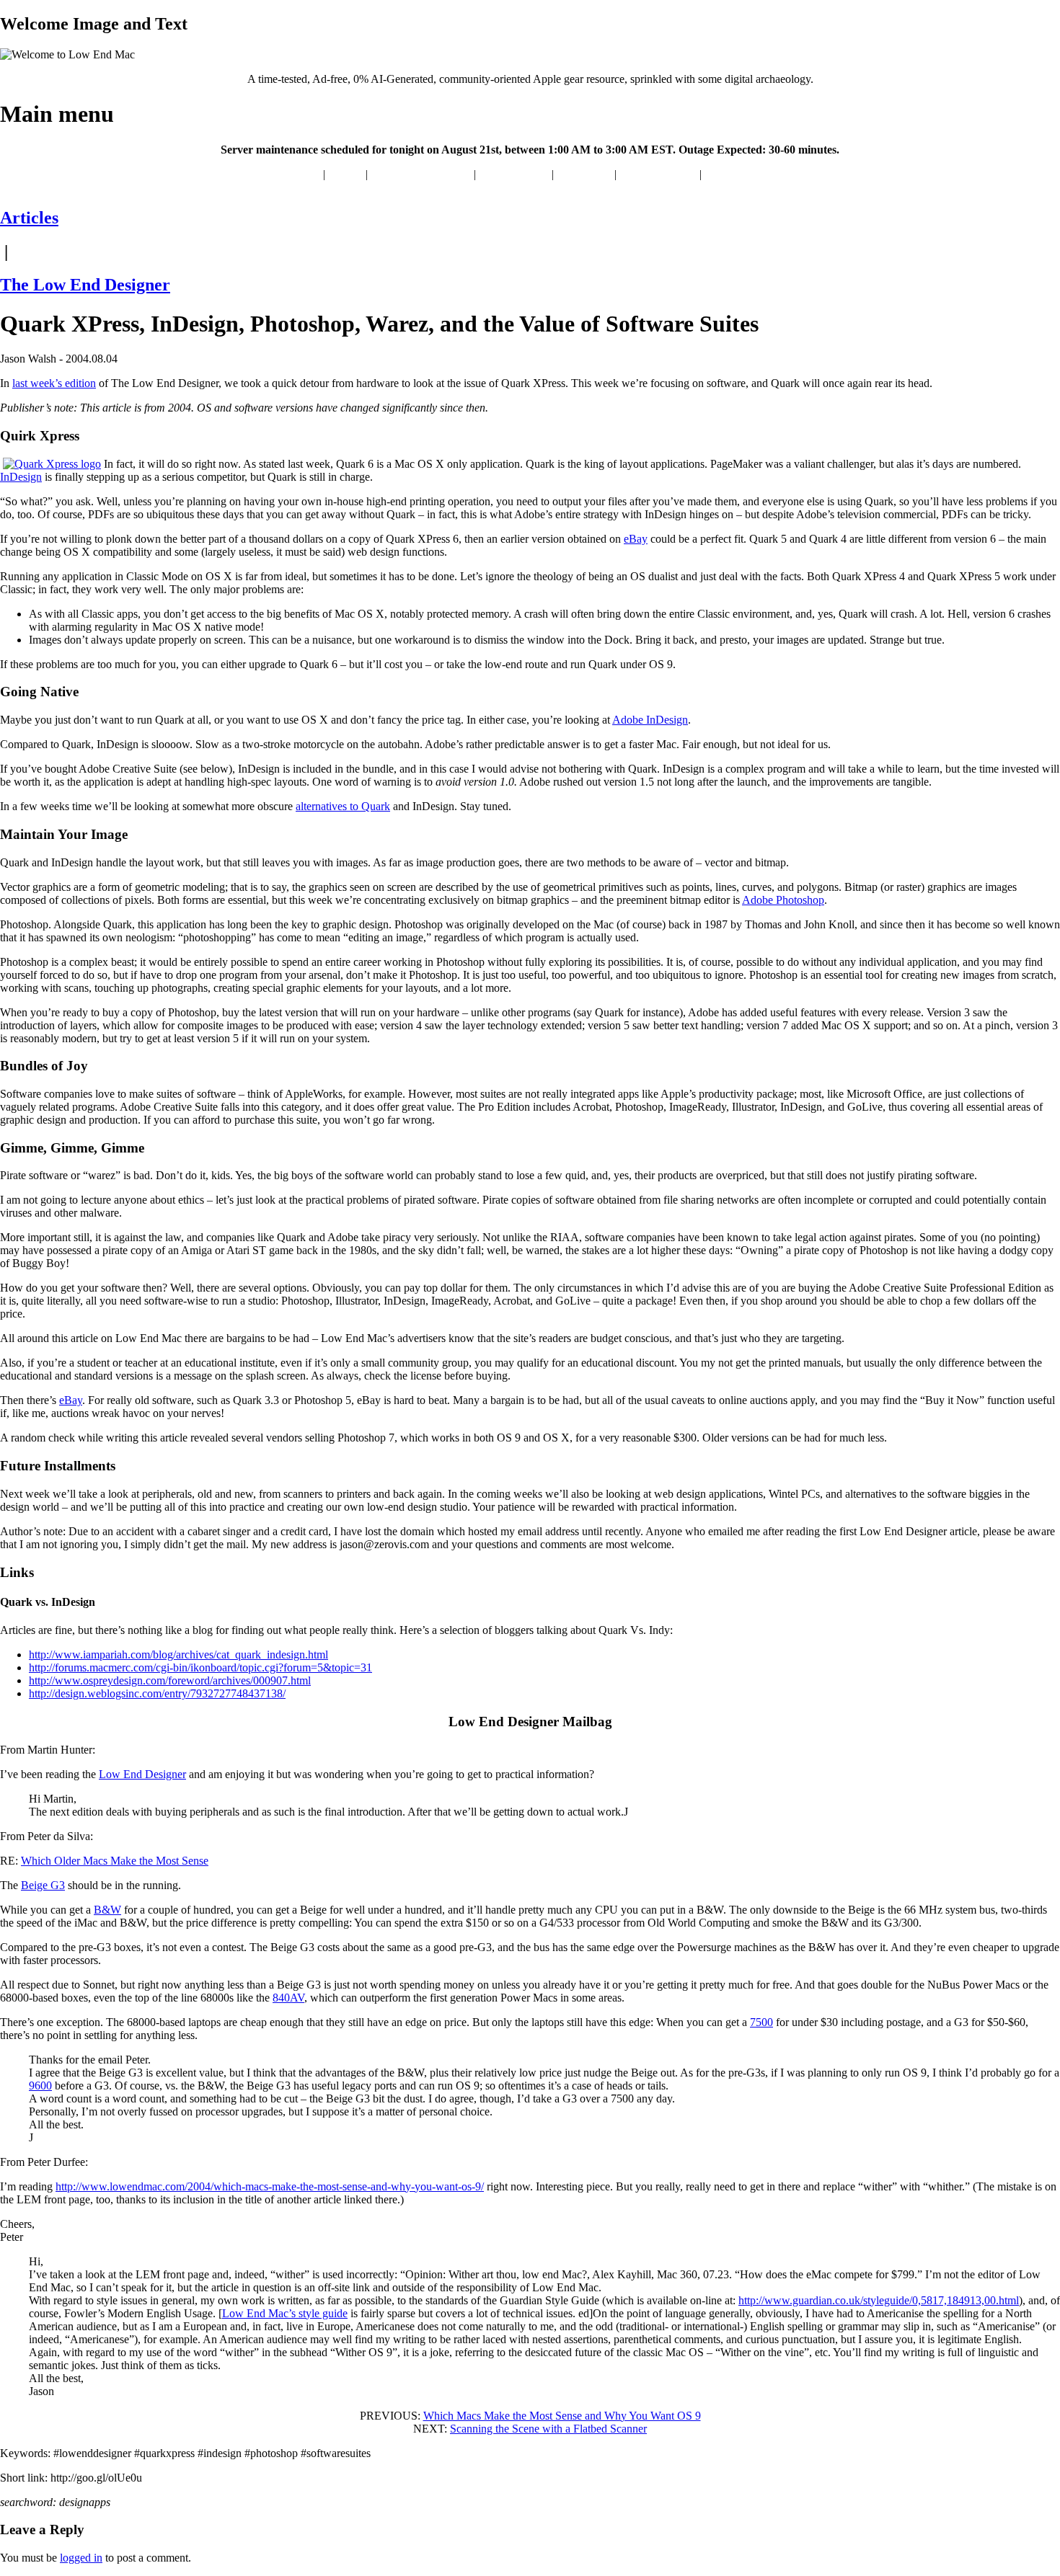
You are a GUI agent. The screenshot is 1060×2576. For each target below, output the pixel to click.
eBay (636, 539)
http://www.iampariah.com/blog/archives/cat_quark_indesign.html (178, 1655)
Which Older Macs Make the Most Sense (115, 1861)
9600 (40, 2086)
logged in (81, 2558)
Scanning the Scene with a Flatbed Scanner (548, 2429)
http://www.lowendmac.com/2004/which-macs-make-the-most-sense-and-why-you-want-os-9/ (270, 2186)
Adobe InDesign (650, 720)
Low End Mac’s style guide (285, 2313)
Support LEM (736, 174)
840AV (288, 1998)
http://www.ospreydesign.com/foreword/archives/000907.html (170, 1680)
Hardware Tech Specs (421, 174)
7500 (761, 2022)
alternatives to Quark (343, 806)
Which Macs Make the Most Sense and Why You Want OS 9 (562, 2416)
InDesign (21, 477)
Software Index (514, 174)
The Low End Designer (85, 285)
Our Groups (584, 174)
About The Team (658, 174)
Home (306, 174)
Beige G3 (43, 1885)
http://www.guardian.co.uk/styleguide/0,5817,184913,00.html (879, 2300)
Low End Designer (142, 1774)
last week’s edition (54, 383)
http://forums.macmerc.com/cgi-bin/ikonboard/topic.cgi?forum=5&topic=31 (200, 1667)
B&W (107, 1910)
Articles (345, 174)
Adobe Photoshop (783, 900)
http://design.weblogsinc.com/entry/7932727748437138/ (157, 1693)
